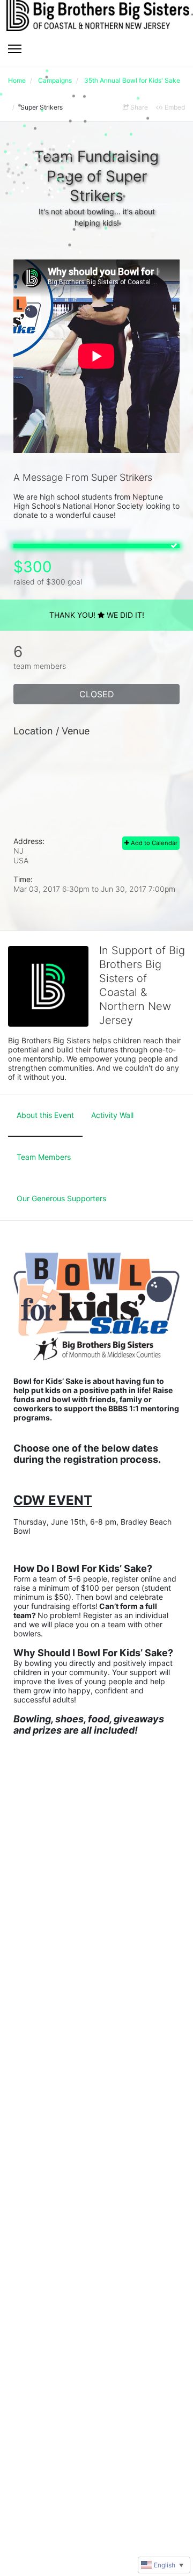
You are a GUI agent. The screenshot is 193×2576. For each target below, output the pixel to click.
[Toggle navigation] (15, 49)
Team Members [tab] (44, 1157)
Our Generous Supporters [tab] (61, 1198)
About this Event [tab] (45, 1115)
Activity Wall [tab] (112, 1115)
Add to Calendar (153, 843)
